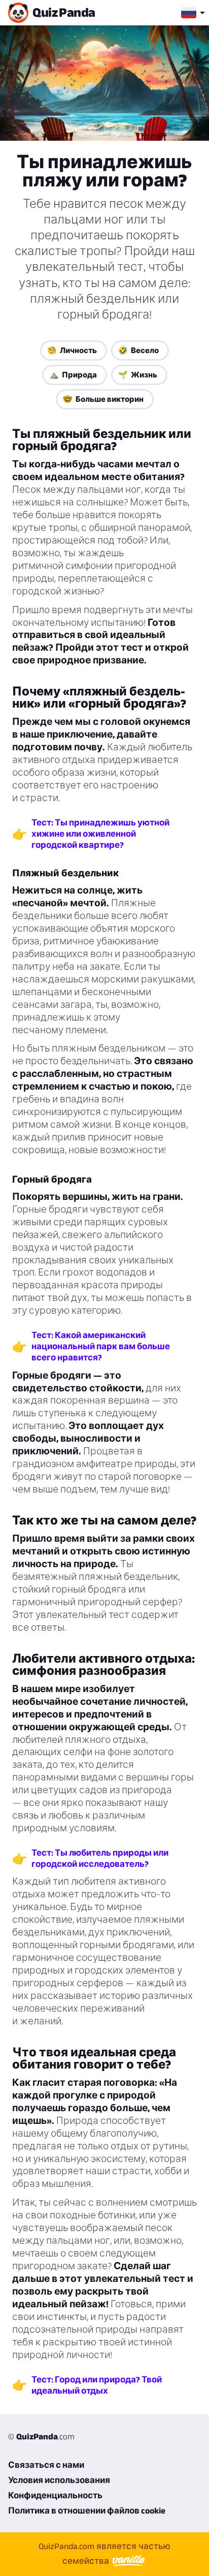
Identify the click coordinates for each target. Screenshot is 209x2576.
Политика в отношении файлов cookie (87, 2510)
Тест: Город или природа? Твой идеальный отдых (97, 2385)
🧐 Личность (72, 350)
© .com (41, 2436)
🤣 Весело (138, 350)
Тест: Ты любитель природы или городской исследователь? (100, 1858)
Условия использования (59, 2480)
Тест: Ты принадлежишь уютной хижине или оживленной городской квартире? (100, 834)
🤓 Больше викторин (103, 399)
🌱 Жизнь (138, 375)
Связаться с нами (46, 2465)
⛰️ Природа (73, 375)
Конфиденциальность (55, 2495)
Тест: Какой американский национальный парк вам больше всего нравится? (101, 1346)
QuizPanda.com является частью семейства (104, 2553)
